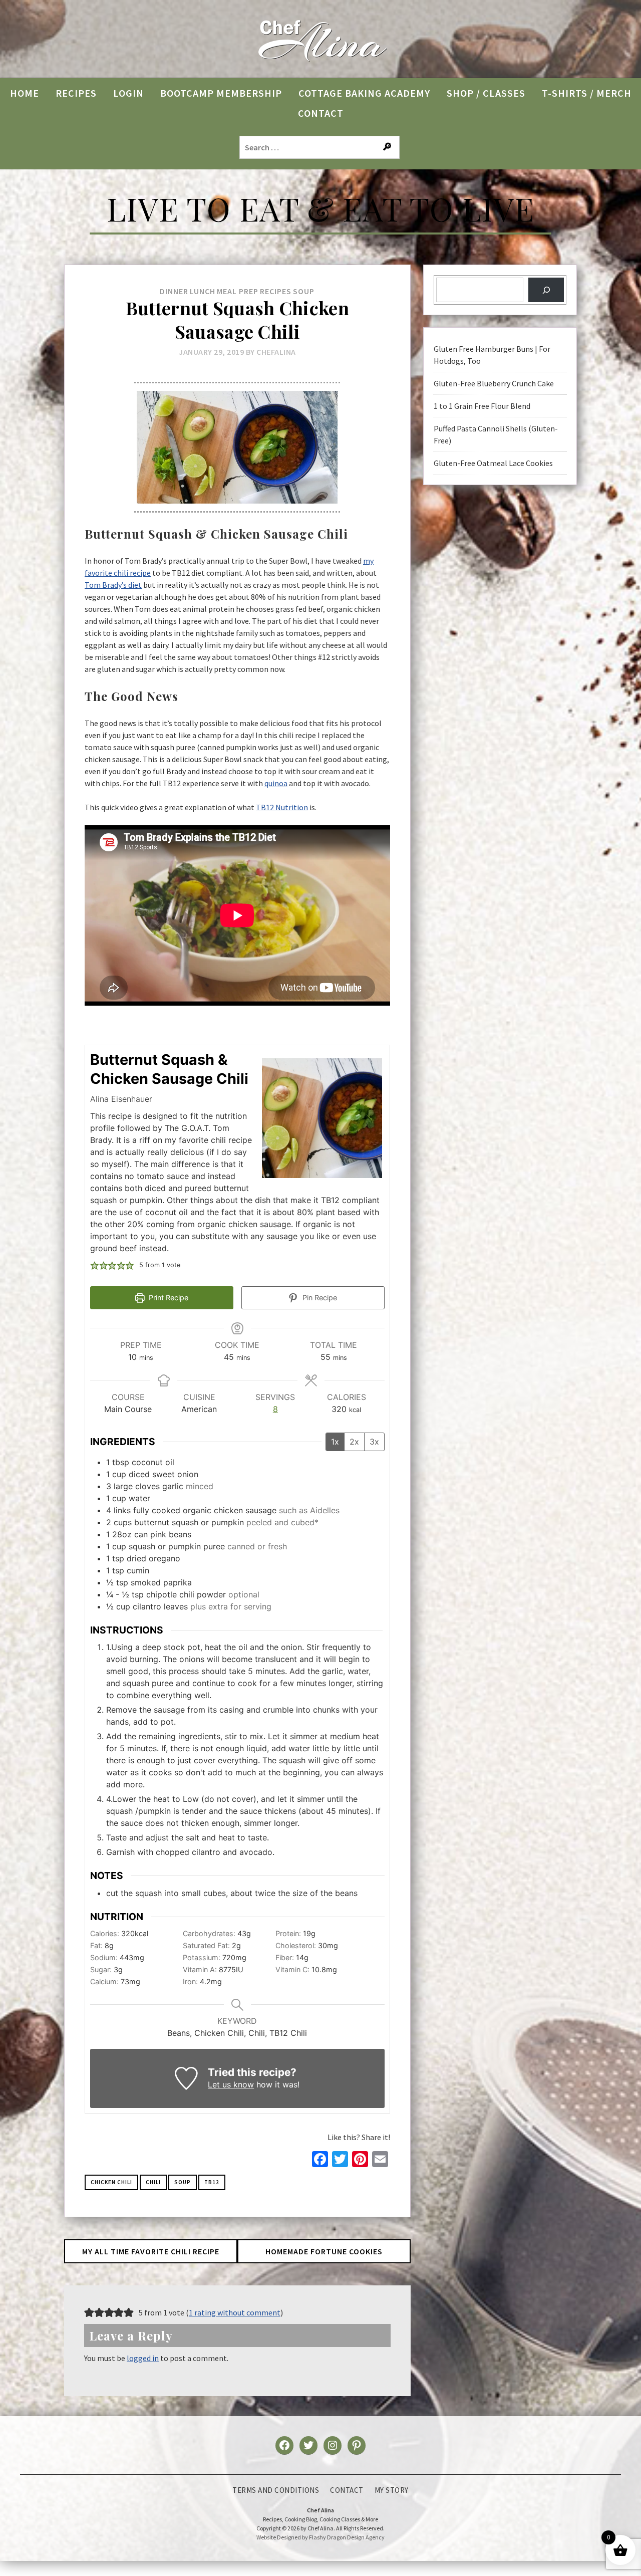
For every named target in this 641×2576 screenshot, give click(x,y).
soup (183, 2182)
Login (128, 93)
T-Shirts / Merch (587, 93)
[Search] (546, 290)
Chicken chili (111, 2182)
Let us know (231, 2084)
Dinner (174, 291)
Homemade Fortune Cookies (324, 2251)
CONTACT (321, 113)
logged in (143, 2358)
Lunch (203, 291)
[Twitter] (308, 2445)
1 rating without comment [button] (235, 2312)
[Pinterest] (357, 2445)
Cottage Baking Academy (364, 93)
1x (335, 1442)
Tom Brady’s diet (113, 585)
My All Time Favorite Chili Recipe (151, 2251)
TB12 (212, 2182)
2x (354, 1442)
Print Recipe (168, 1298)
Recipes (276, 291)
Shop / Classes (486, 93)
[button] (95, 1265)
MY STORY (392, 2490)
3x (374, 1442)
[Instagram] (333, 2445)
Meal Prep (238, 291)
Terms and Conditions (276, 2490)
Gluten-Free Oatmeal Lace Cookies (493, 463)
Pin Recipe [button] (319, 1298)
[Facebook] (284, 2445)
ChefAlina (276, 352)
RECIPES (76, 93)
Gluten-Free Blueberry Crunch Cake (494, 383)
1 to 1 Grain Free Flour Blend (482, 406)
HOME (25, 93)
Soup (304, 291)
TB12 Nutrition (282, 807)
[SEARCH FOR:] (320, 147)
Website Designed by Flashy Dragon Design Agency (320, 2537)
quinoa (276, 783)
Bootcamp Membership (221, 93)
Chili (153, 2182)
